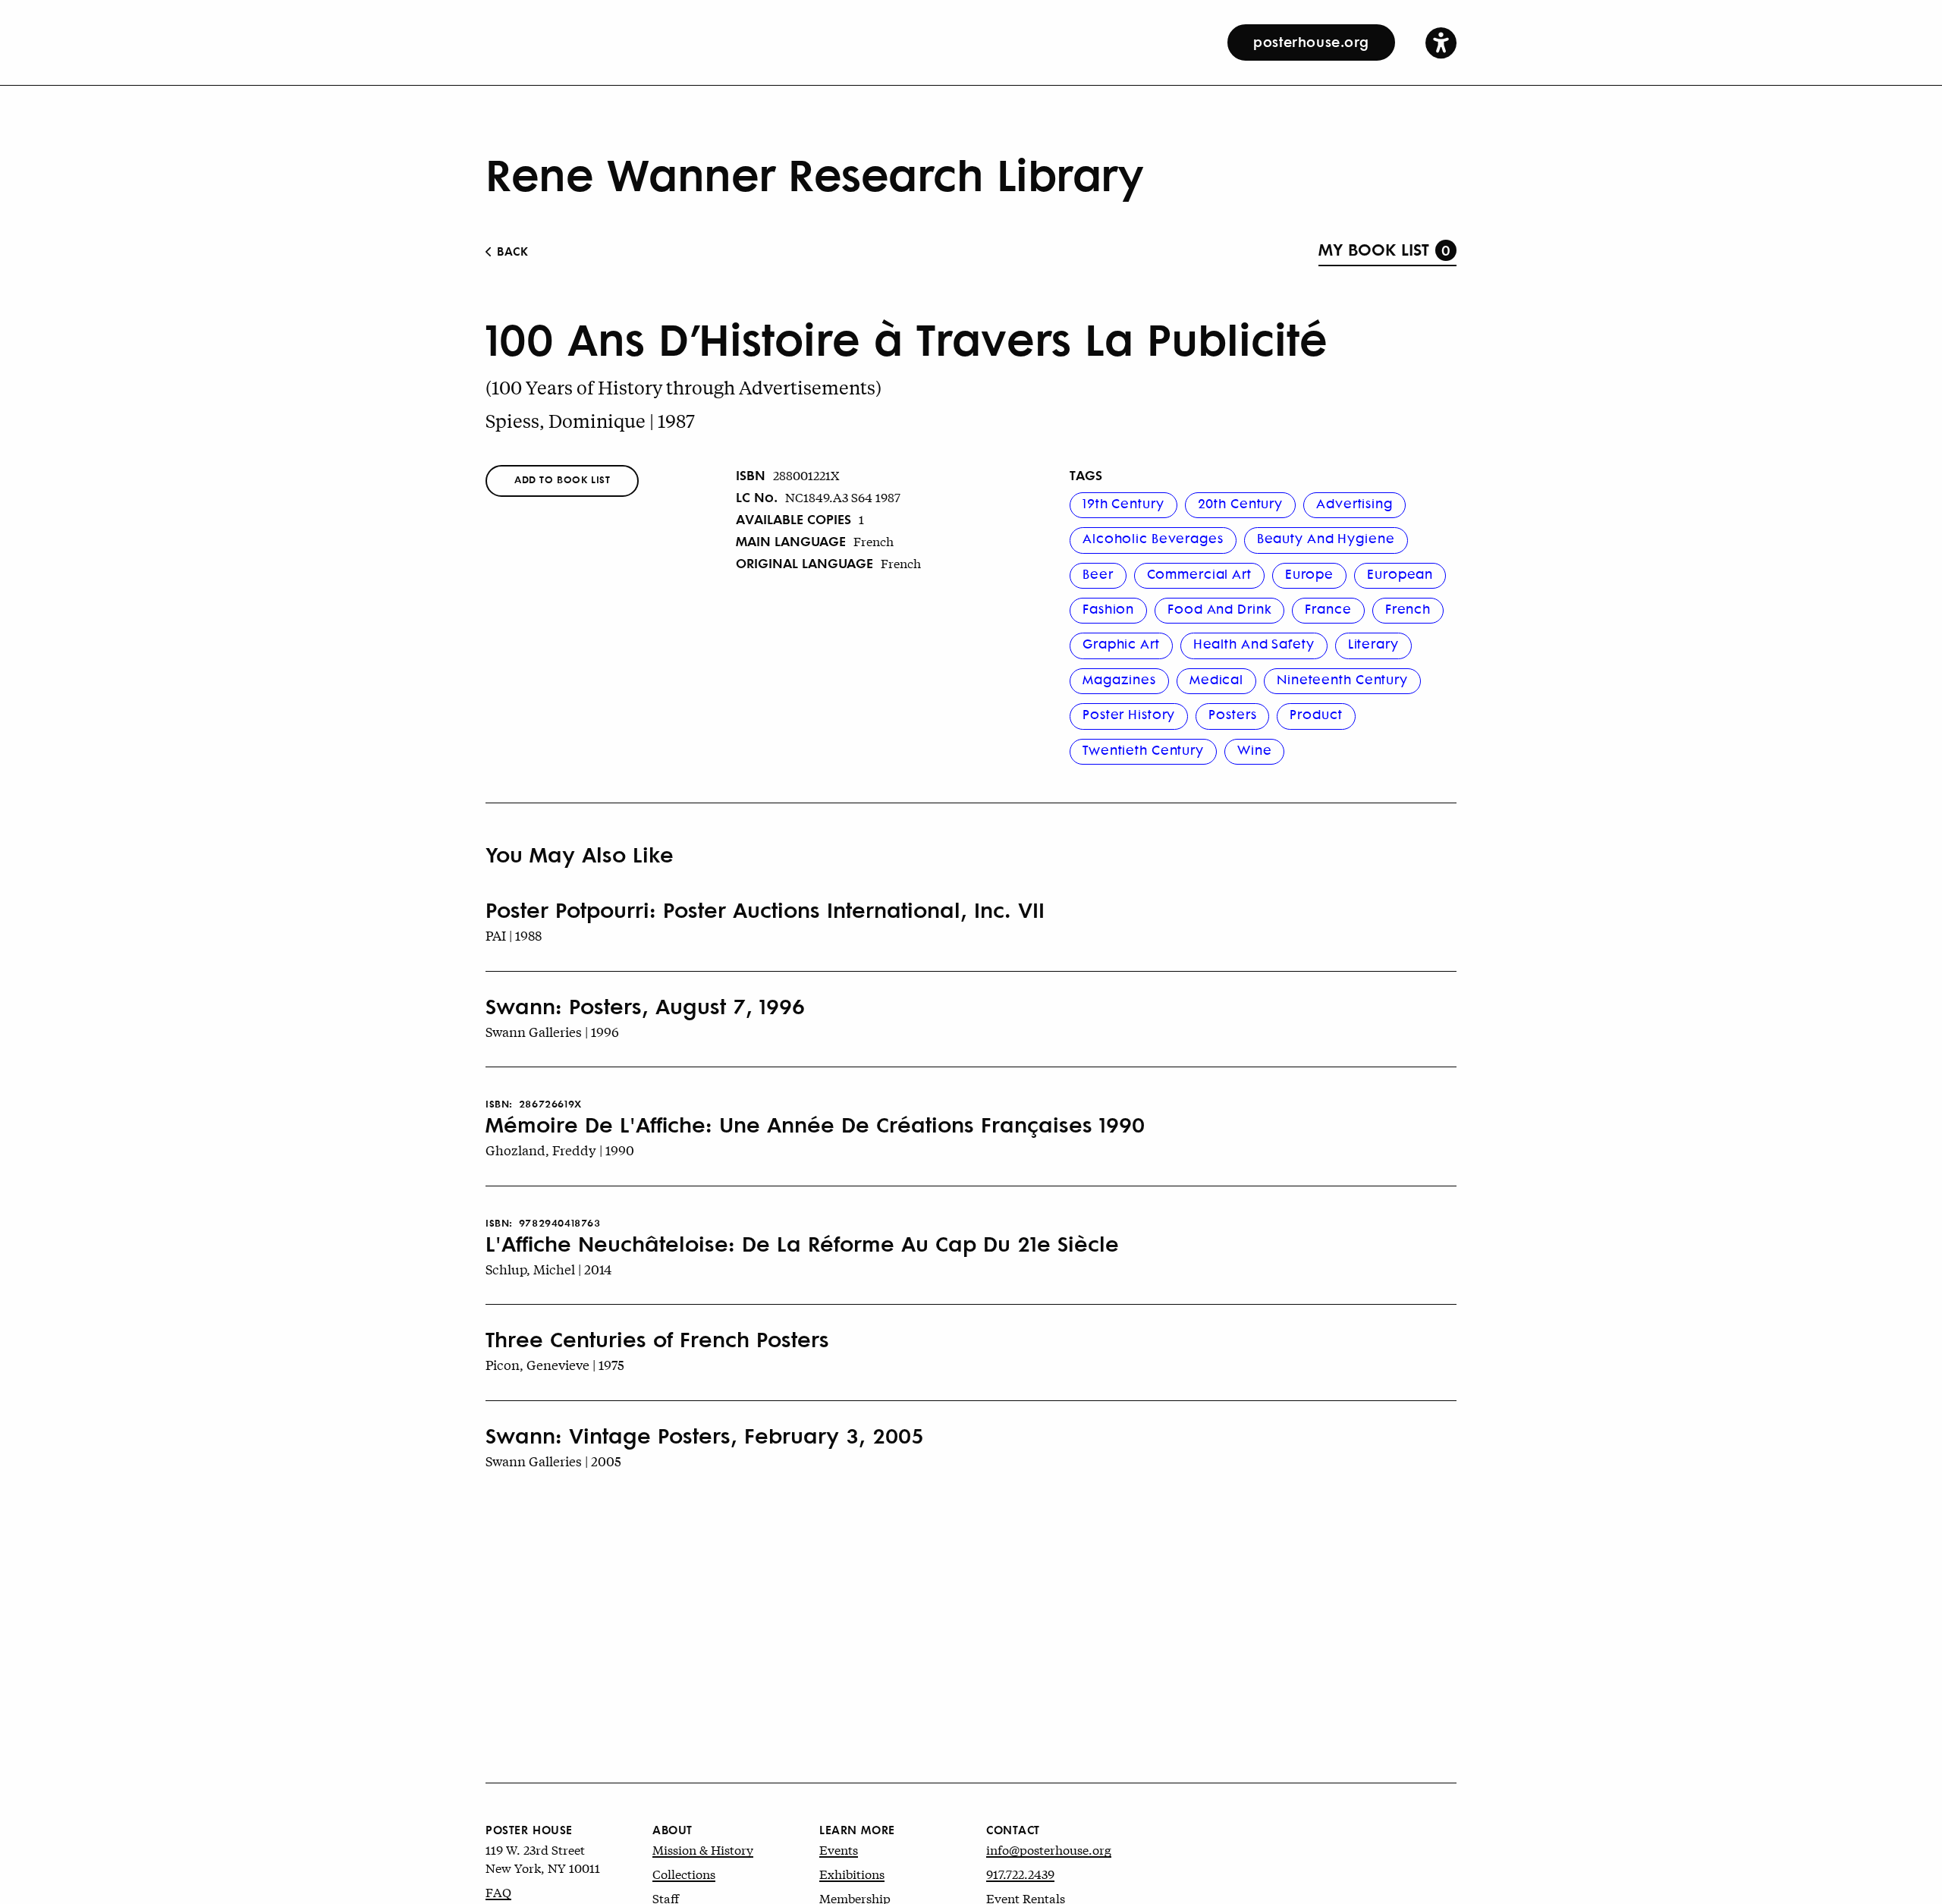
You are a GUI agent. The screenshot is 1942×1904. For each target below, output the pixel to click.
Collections (684, 1873)
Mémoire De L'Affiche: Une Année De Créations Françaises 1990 (815, 1124)
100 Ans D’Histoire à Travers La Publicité (907, 338)
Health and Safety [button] (1254, 643)
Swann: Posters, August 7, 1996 (645, 1006)
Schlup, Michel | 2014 (548, 1269)
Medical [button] (1216, 679)
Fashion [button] (1108, 608)
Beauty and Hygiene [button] (1326, 538)
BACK (511, 251)
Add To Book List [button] (562, 479)
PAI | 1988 (514, 935)
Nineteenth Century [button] (1342, 679)
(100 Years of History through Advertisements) (683, 387)
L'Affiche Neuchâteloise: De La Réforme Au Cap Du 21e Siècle (802, 1243)
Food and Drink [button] (1219, 608)
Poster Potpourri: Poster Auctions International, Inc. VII (765, 910)
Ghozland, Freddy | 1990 (560, 1150)
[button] (1441, 42)
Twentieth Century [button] (1143, 749)
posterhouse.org (1311, 41)
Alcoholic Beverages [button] (1153, 538)
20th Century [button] (1241, 503)
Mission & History (703, 1849)
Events (839, 1849)
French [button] (1408, 608)
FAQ (498, 1891)
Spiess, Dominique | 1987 (590, 421)
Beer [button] (1098, 573)
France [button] (1328, 608)
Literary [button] (1373, 643)
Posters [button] (1232, 714)
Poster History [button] (1129, 714)
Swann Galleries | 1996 (552, 1031)
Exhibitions (852, 1873)
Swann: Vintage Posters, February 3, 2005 (705, 1435)
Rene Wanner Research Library (814, 173)
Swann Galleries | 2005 (553, 1461)
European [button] (1400, 573)
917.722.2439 (1020, 1873)
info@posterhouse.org (1049, 1849)
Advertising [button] (1354, 503)
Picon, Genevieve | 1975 (555, 1364)
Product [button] (1316, 714)
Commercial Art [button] (1199, 573)
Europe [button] (1309, 573)
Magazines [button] (1119, 679)
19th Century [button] (1123, 503)
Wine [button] (1255, 749)
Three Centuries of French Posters (657, 1339)
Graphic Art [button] (1121, 643)
